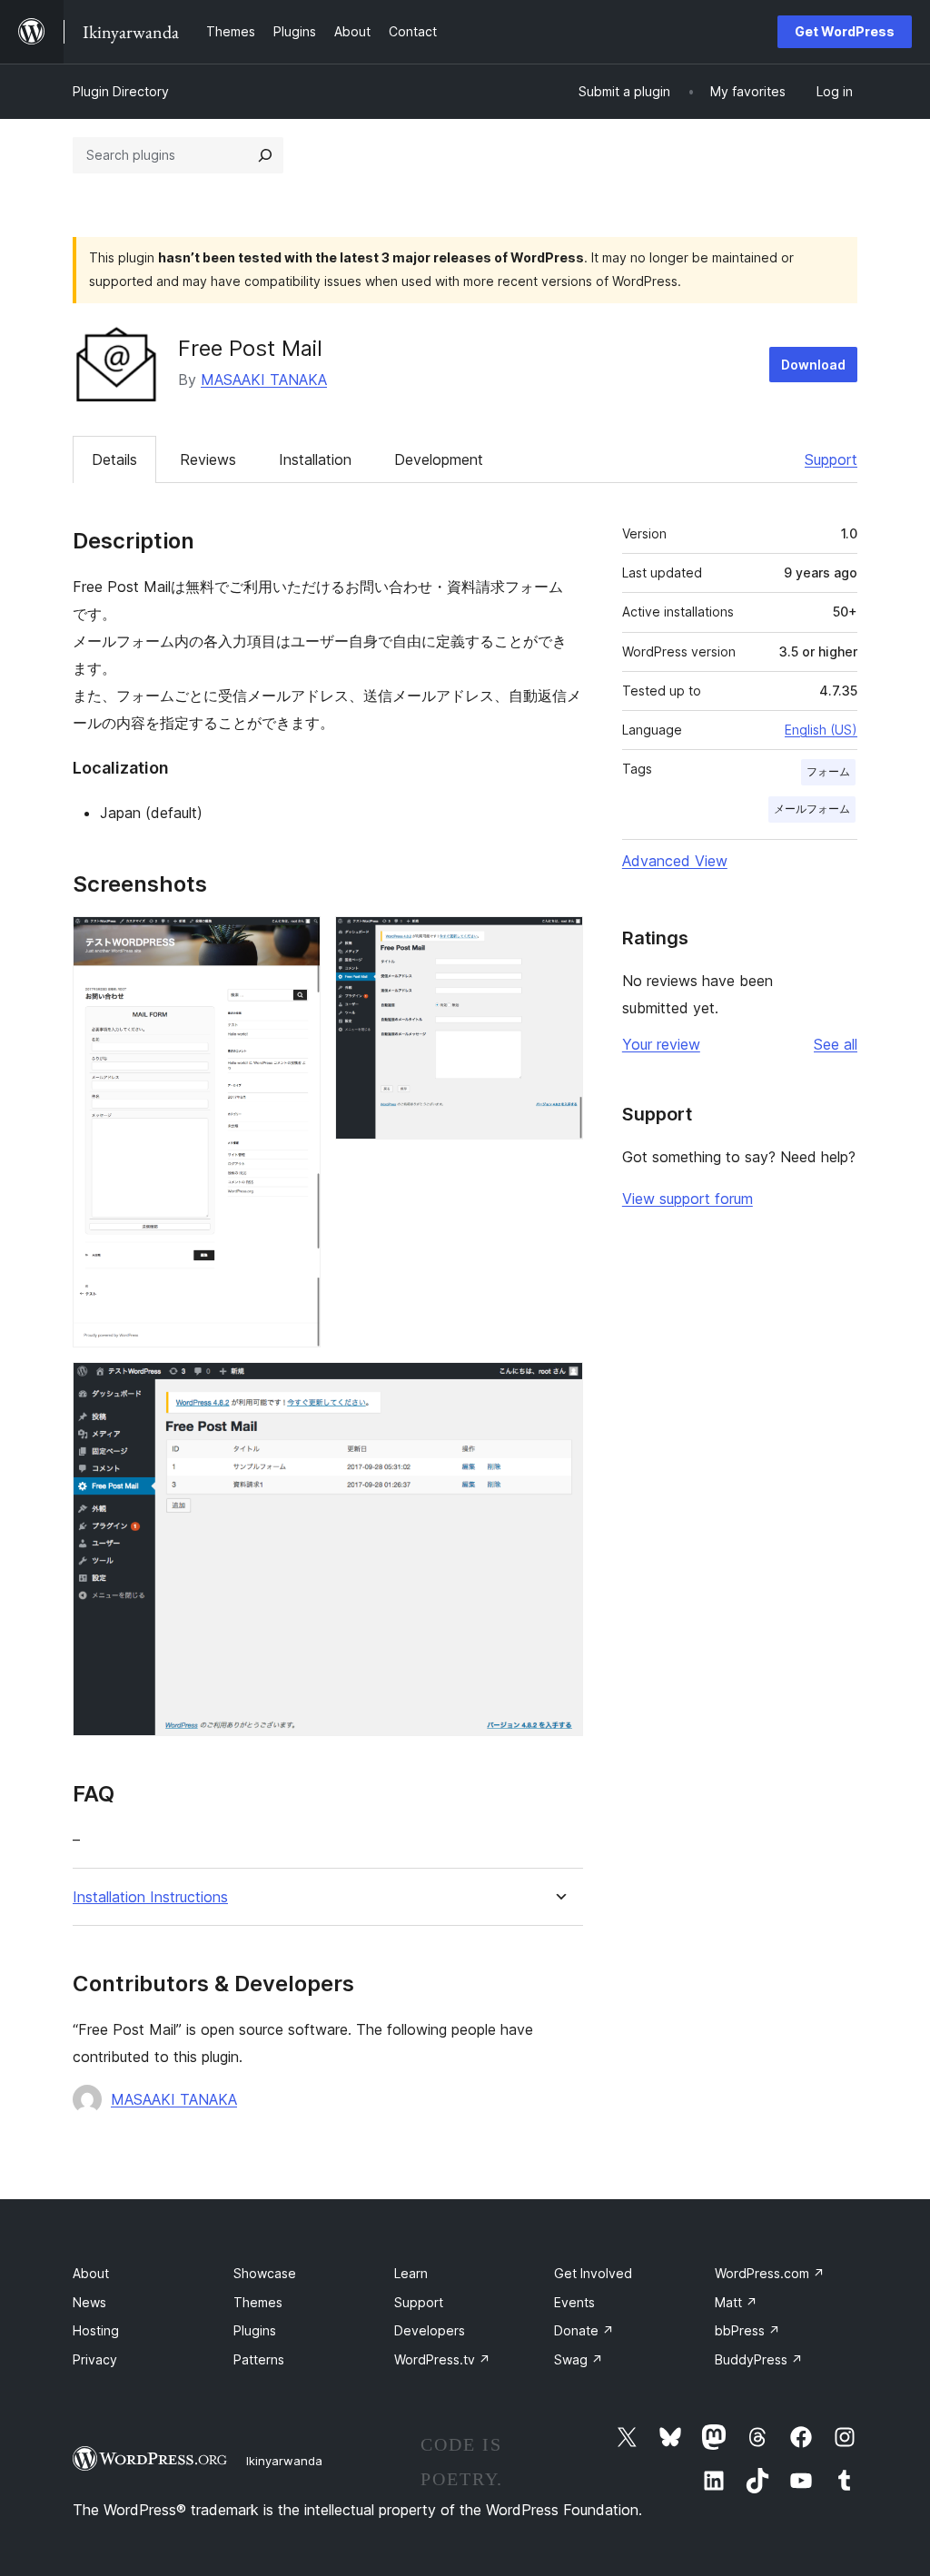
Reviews (208, 459)
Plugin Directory (121, 91)
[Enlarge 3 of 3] (559, 1387)
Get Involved (593, 2273)
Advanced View (675, 861)
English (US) (821, 730)
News (89, 2302)
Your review (661, 1044)
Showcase (265, 2273)
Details (114, 459)
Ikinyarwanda (284, 2461)
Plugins (255, 2330)
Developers (430, 2330)
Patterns (259, 2359)
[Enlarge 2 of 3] (559, 941)
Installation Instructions (150, 1897)
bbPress (747, 2330)
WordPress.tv (442, 2359)
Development (439, 459)
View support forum (688, 1199)
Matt (736, 2302)
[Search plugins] (265, 155)
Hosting (96, 2330)
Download (813, 365)
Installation (315, 459)
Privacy (95, 2359)
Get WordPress (845, 31)
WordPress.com (770, 2273)
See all (836, 1044)
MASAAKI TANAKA (264, 380)
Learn (411, 2273)
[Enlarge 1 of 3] (296, 941)
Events (574, 2302)
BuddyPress (759, 2359)
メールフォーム (812, 809)
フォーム (828, 771)
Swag (579, 2359)
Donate (584, 2330)
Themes (258, 2302)
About (91, 2273)
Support (831, 459)
